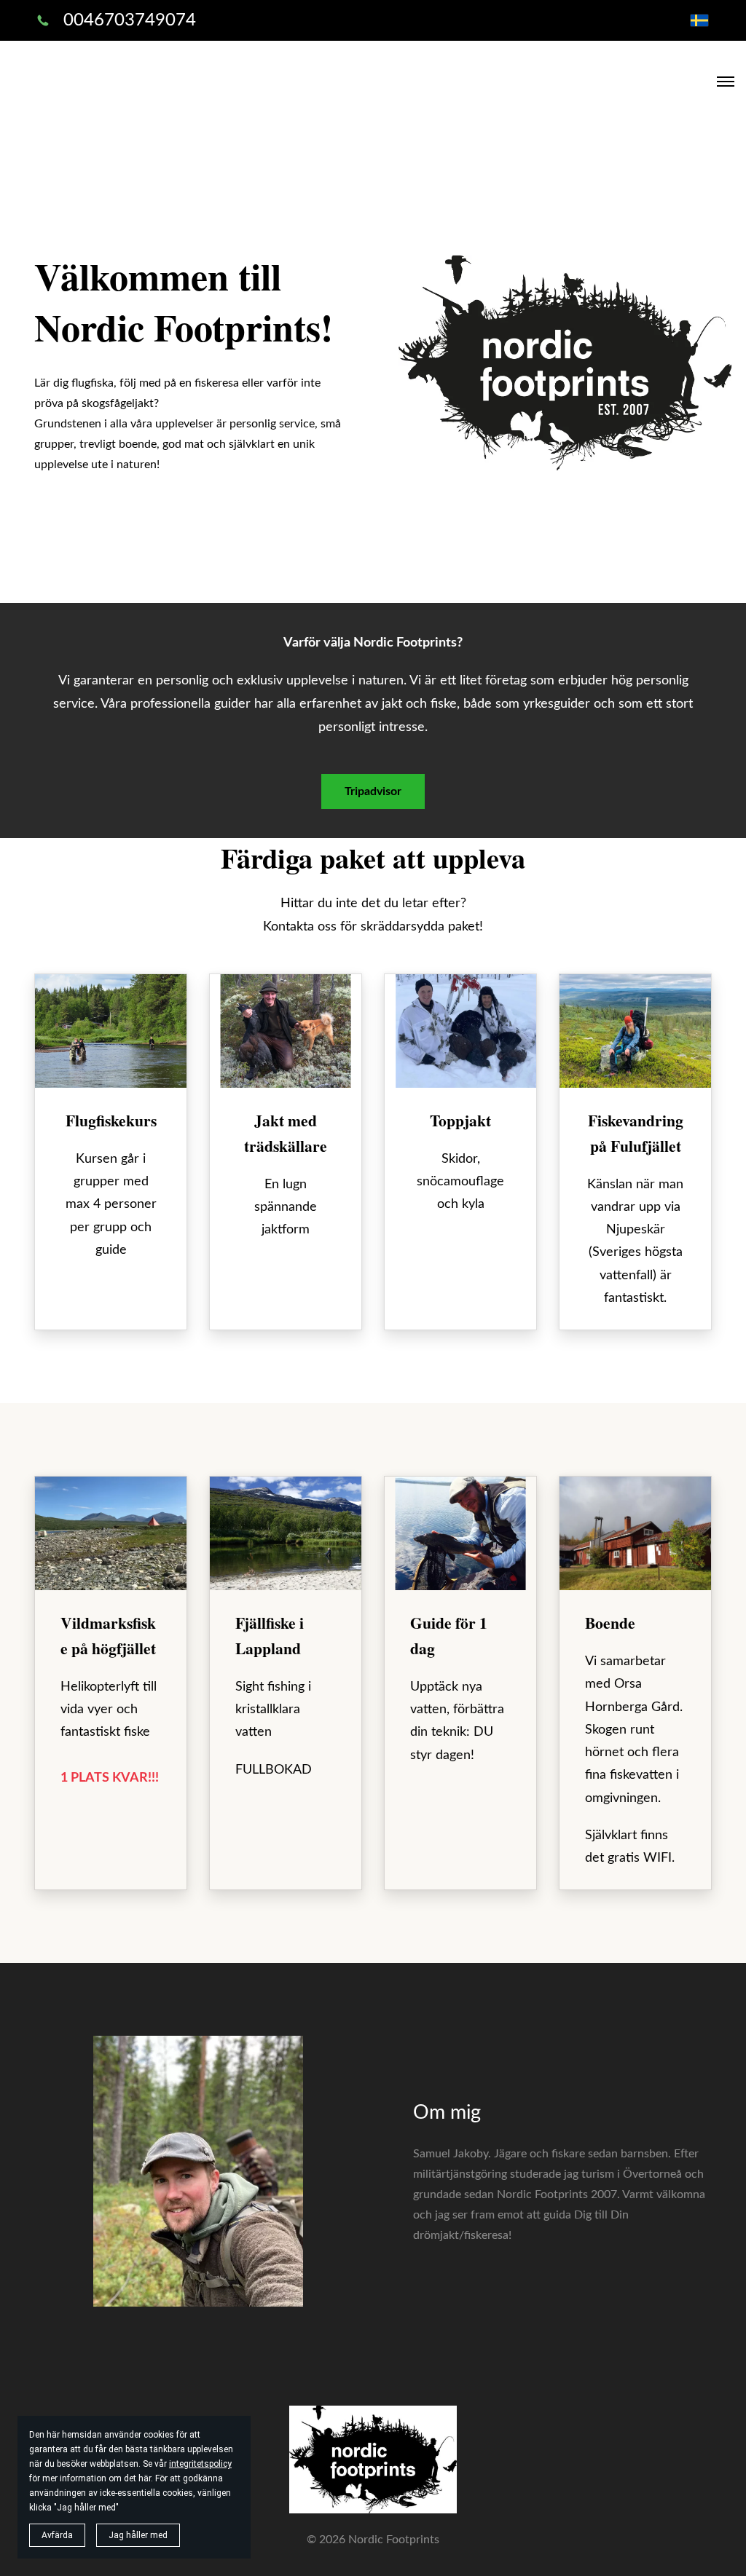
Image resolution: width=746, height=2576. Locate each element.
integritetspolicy (200, 2464)
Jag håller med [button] (138, 2535)
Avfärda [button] (57, 2535)
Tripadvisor (373, 791)
